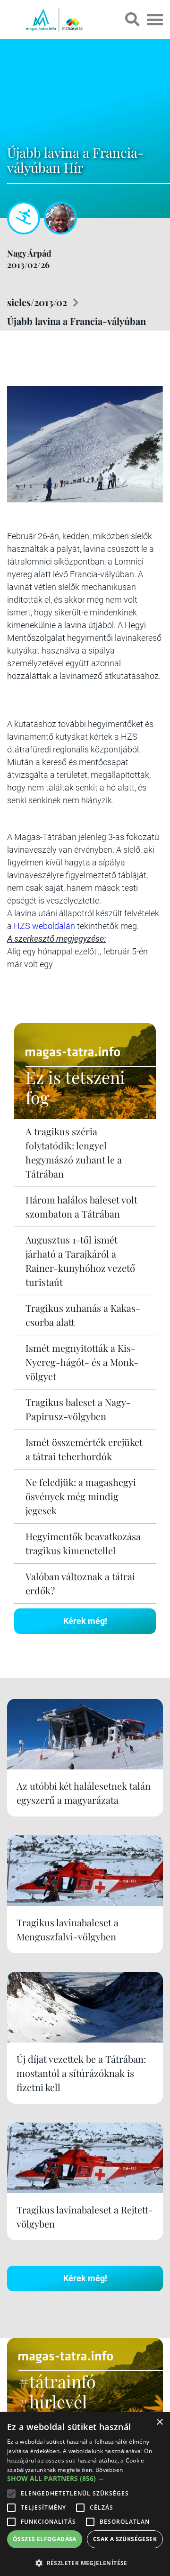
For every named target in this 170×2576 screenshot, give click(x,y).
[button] (85, 2562)
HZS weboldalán (44, 926)
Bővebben (109, 2470)
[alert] (85, 2494)
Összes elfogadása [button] (45, 2539)
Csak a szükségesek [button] (125, 2539)
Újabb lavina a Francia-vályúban (76, 321)
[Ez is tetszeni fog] (85, 1116)
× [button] (159, 2422)
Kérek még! (85, 1621)
